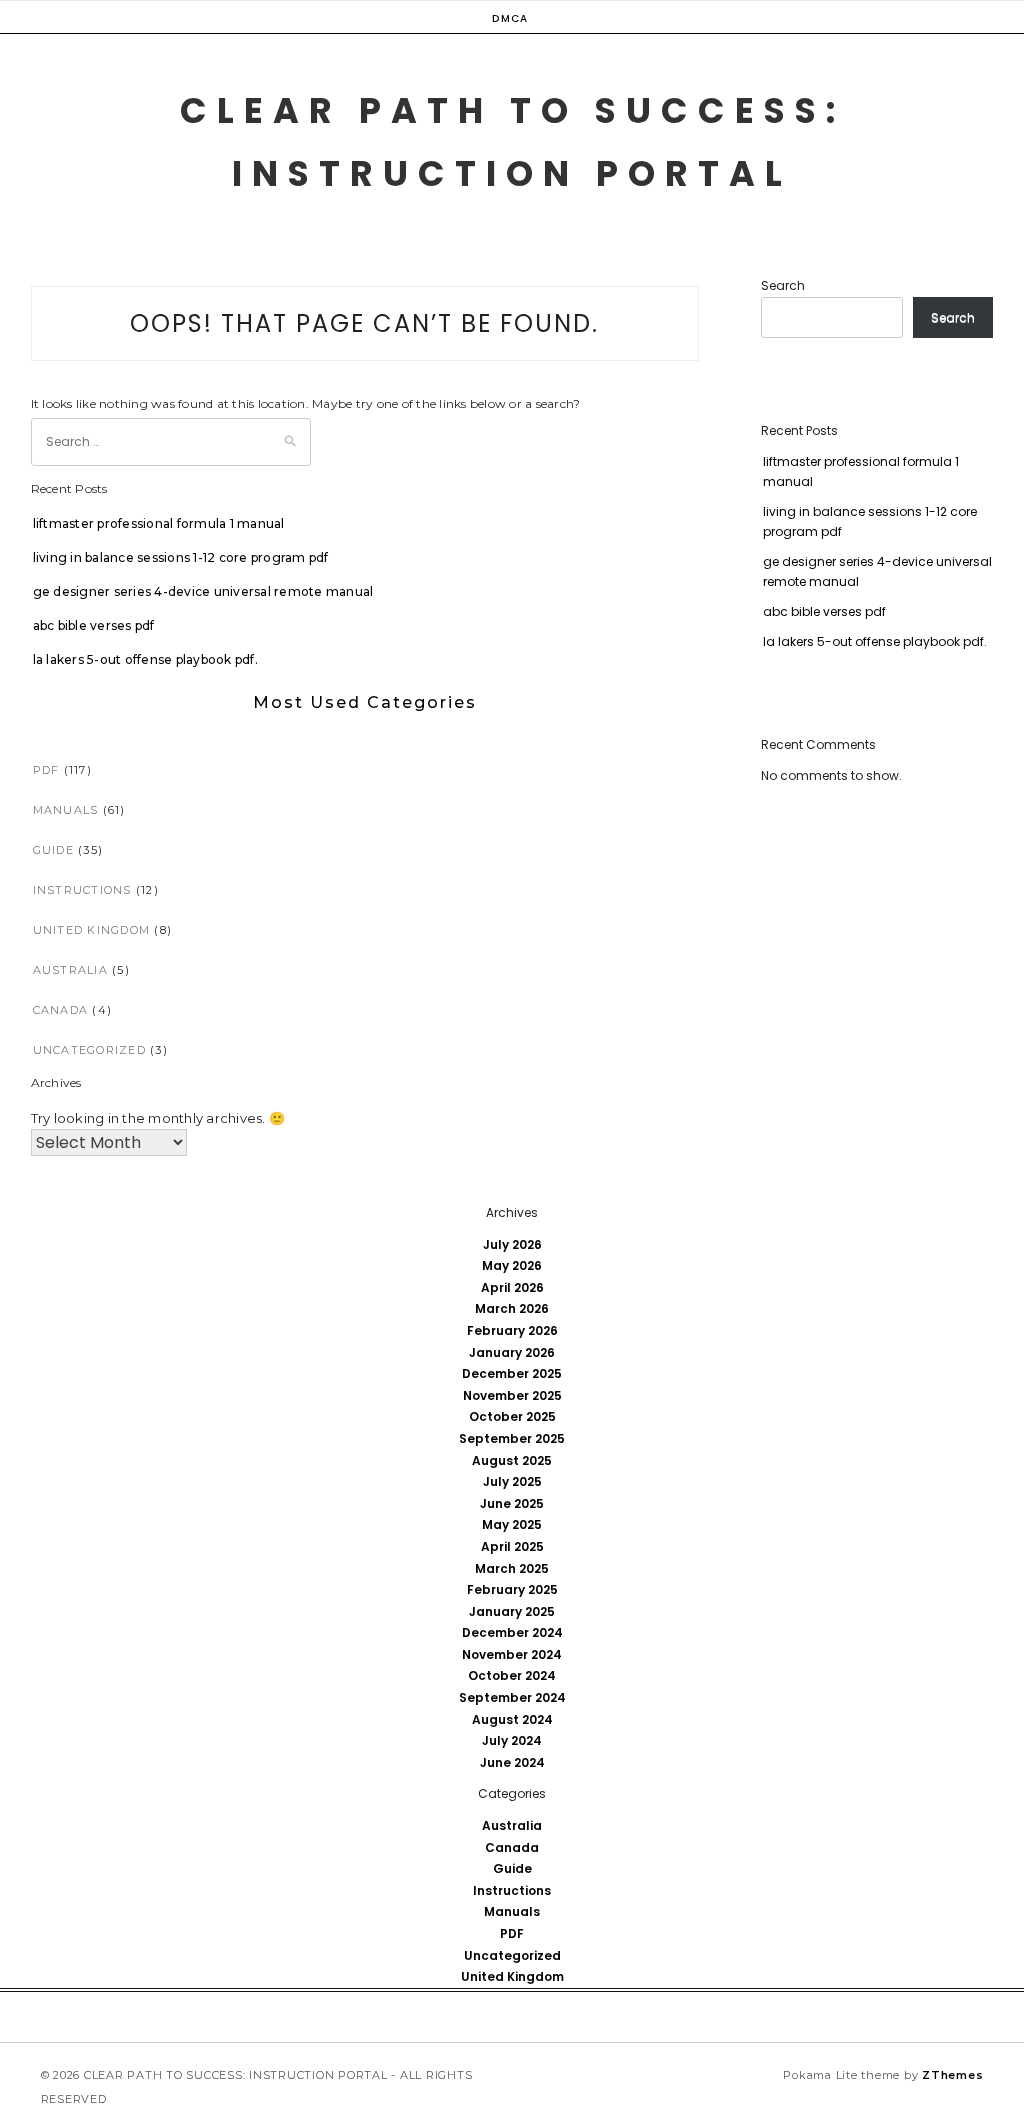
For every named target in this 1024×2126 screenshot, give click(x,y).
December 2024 (512, 1632)
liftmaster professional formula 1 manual (159, 523)
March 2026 (512, 1308)
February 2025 (512, 1589)
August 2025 (512, 1460)
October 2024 (512, 1675)
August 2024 (512, 1719)
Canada (61, 1010)
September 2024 (512, 1697)
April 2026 (512, 1287)
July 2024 (512, 1740)
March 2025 (512, 1568)
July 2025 (512, 1481)
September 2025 (512, 1438)
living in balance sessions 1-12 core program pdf (181, 557)
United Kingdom (92, 930)
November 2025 (512, 1395)
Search (783, 285)
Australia (70, 970)
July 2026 (512, 1244)
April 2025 (512, 1546)
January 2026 (512, 1352)
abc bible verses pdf (94, 625)
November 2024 (512, 1654)
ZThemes (952, 2075)
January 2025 (512, 1611)
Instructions (82, 890)
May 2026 (512, 1265)
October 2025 (512, 1416)
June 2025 (512, 1503)
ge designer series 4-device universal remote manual (203, 591)
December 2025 (512, 1373)
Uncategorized (89, 1050)
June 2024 (512, 1762)
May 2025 (512, 1524)
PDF (46, 770)
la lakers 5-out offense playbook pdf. (145, 659)
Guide (53, 850)
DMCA (510, 18)
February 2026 (512, 1330)
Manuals (66, 810)
